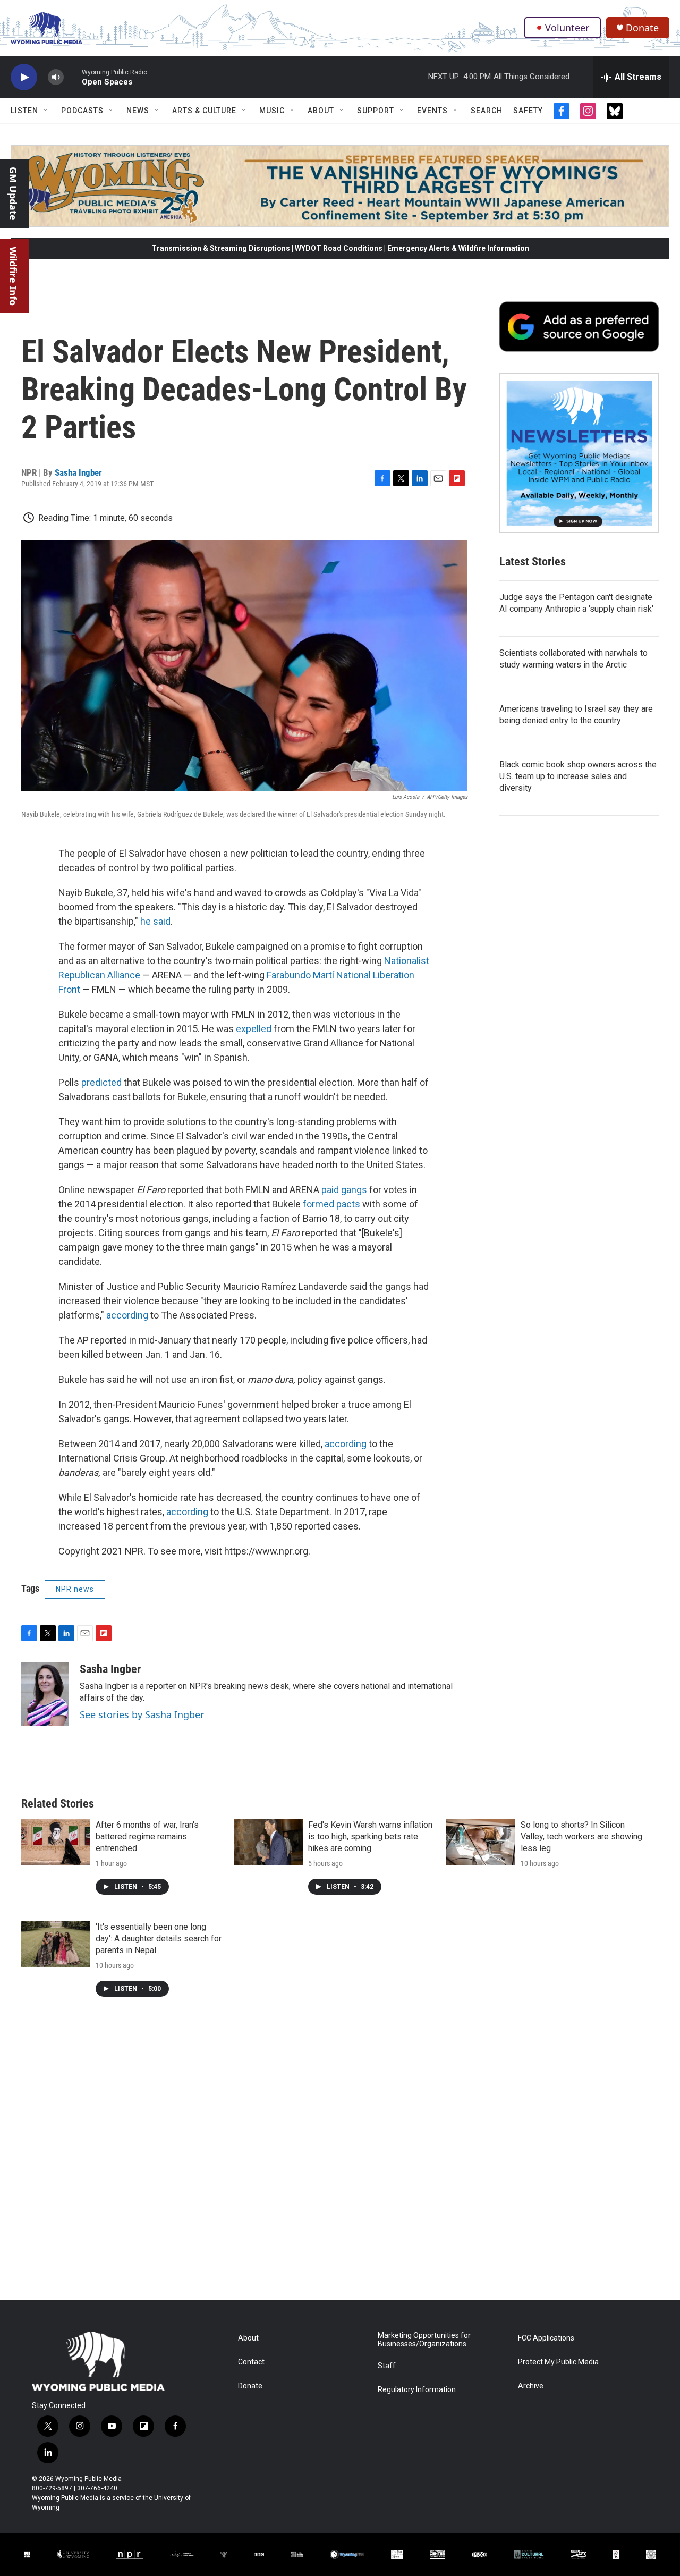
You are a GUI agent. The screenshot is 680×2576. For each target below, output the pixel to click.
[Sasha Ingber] (45, 1694)
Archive (531, 2386)
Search (487, 111)
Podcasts (82, 111)
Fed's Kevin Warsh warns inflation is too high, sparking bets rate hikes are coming (370, 1836)
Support (376, 111)
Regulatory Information (417, 2390)
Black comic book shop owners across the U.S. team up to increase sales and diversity (578, 776)
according (127, 1315)
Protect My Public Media (558, 2362)
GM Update (13, 194)
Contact (251, 2362)
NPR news (75, 1589)
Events (432, 111)
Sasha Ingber (78, 472)
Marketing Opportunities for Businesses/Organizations (424, 2340)
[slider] (73, 77)
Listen (24, 111)
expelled (254, 1029)
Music (272, 111)
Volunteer (567, 28)
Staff (387, 2366)
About (321, 111)
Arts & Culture (204, 111)
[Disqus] (340, 2156)
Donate (642, 28)
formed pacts (331, 1204)
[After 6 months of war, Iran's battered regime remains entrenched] (56, 1842)
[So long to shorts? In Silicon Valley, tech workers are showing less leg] (481, 1842)
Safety (528, 111)
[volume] (56, 77)
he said (155, 921)
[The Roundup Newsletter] (579, 453)
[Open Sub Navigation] (46, 111)
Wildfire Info (13, 276)
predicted (101, 1082)
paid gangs (344, 1190)
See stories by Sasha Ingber (142, 1714)
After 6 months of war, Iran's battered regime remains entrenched (147, 1836)
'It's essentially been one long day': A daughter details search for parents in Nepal (159, 1939)
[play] (24, 77)
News (138, 111)
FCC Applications (546, 2338)
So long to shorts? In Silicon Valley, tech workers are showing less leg (581, 1836)
